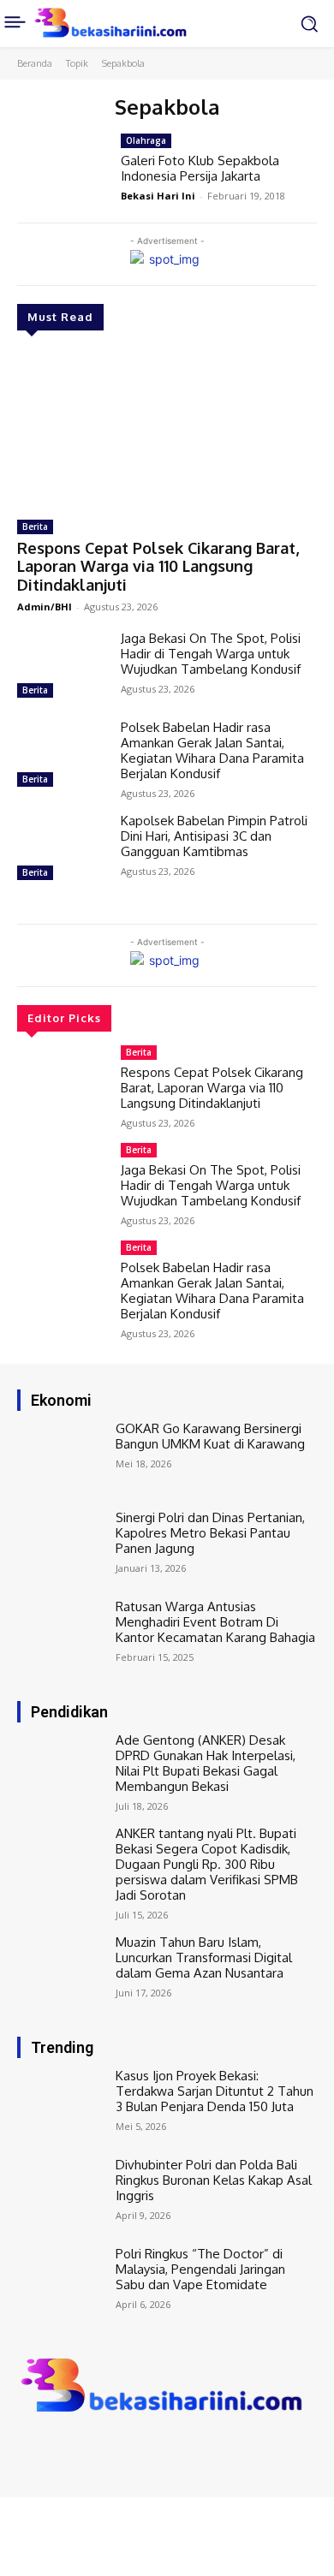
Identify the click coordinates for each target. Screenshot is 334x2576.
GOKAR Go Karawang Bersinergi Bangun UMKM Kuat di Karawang (210, 1436)
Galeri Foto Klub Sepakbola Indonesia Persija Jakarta (200, 168)
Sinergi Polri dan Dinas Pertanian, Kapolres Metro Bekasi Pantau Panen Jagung (210, 1533)
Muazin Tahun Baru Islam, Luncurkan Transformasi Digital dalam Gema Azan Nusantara (204, 1957)
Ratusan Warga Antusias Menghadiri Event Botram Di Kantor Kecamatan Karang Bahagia (215, 1622)
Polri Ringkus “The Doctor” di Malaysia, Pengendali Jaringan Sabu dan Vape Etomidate (200, 2269)
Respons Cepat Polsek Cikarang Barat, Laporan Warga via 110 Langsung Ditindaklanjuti (158, 566)
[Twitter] (77, 2451)
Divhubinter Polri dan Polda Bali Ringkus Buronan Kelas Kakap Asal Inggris (214, 2180)
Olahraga (146, 140)
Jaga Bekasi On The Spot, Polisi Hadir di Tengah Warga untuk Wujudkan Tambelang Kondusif (211, 654)
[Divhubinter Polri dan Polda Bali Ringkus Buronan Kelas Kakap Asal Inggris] (62, 2193)
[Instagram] (53, 2451)
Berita (35, 527)
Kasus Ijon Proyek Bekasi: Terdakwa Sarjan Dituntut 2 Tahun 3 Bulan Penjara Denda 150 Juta (215, 2091)
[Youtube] (101, 2451)
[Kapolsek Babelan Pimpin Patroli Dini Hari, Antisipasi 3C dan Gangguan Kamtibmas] (62, 849)
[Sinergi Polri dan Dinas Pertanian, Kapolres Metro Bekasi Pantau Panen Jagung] (62, 1546)
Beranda (35, 63)
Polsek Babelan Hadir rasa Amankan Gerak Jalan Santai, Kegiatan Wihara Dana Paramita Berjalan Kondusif (212, 750)
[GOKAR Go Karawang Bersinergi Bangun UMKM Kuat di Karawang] (62, 1457)
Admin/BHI (45, 607)
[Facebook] (29, 2451)
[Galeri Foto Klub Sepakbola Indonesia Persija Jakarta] (62, 170)
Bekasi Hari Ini (158, 196)
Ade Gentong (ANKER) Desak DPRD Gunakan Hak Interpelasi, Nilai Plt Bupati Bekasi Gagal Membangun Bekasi (206, 1763)
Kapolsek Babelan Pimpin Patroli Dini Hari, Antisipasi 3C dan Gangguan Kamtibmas (214, 836)
